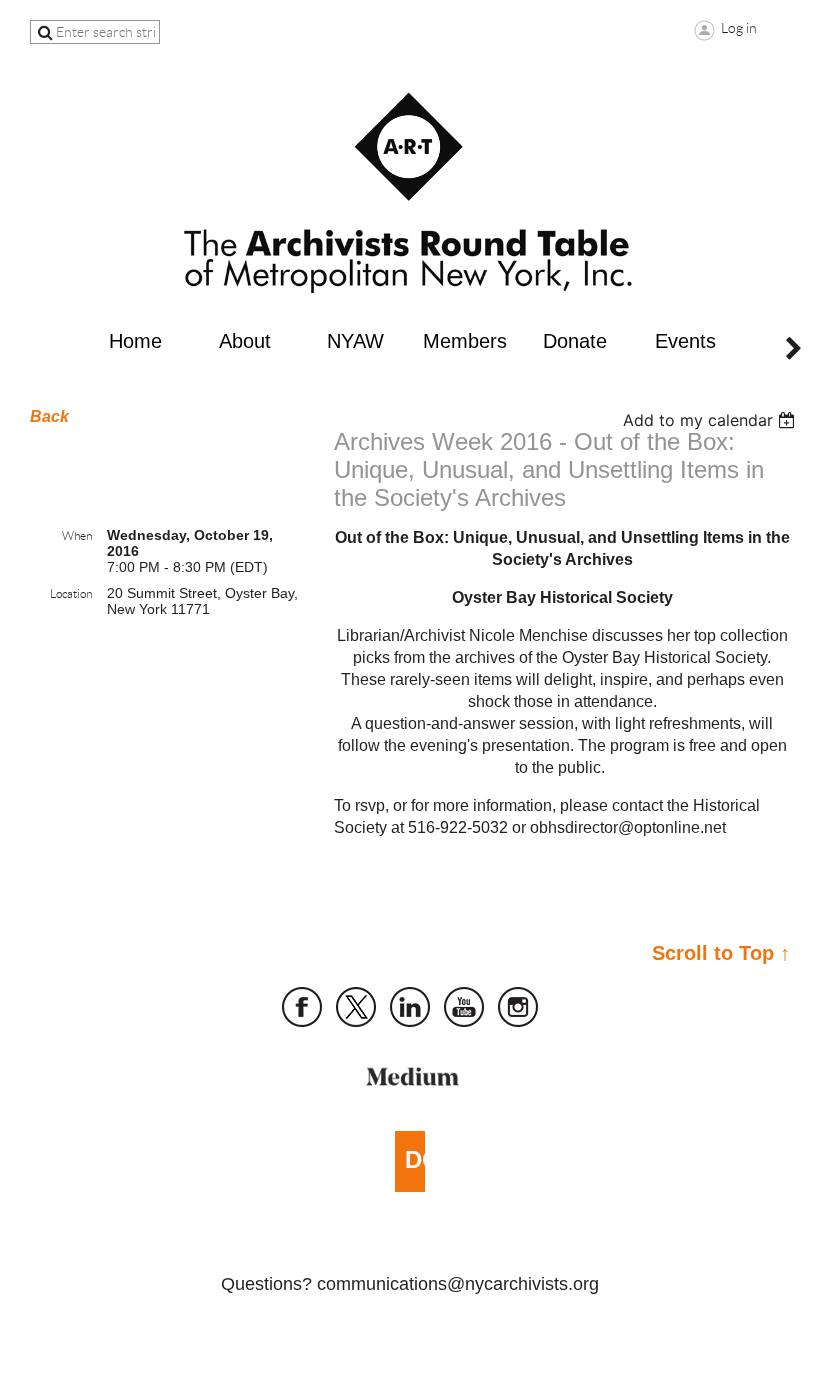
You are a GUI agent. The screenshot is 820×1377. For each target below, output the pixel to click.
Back (49, 416)
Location (71, 593)
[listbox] (711, 420)
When (77, 535)
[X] (356, 1007)
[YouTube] (464, 1007)
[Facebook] (302, 1007)
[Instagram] (518, 1007)
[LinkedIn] (410, 1007)
